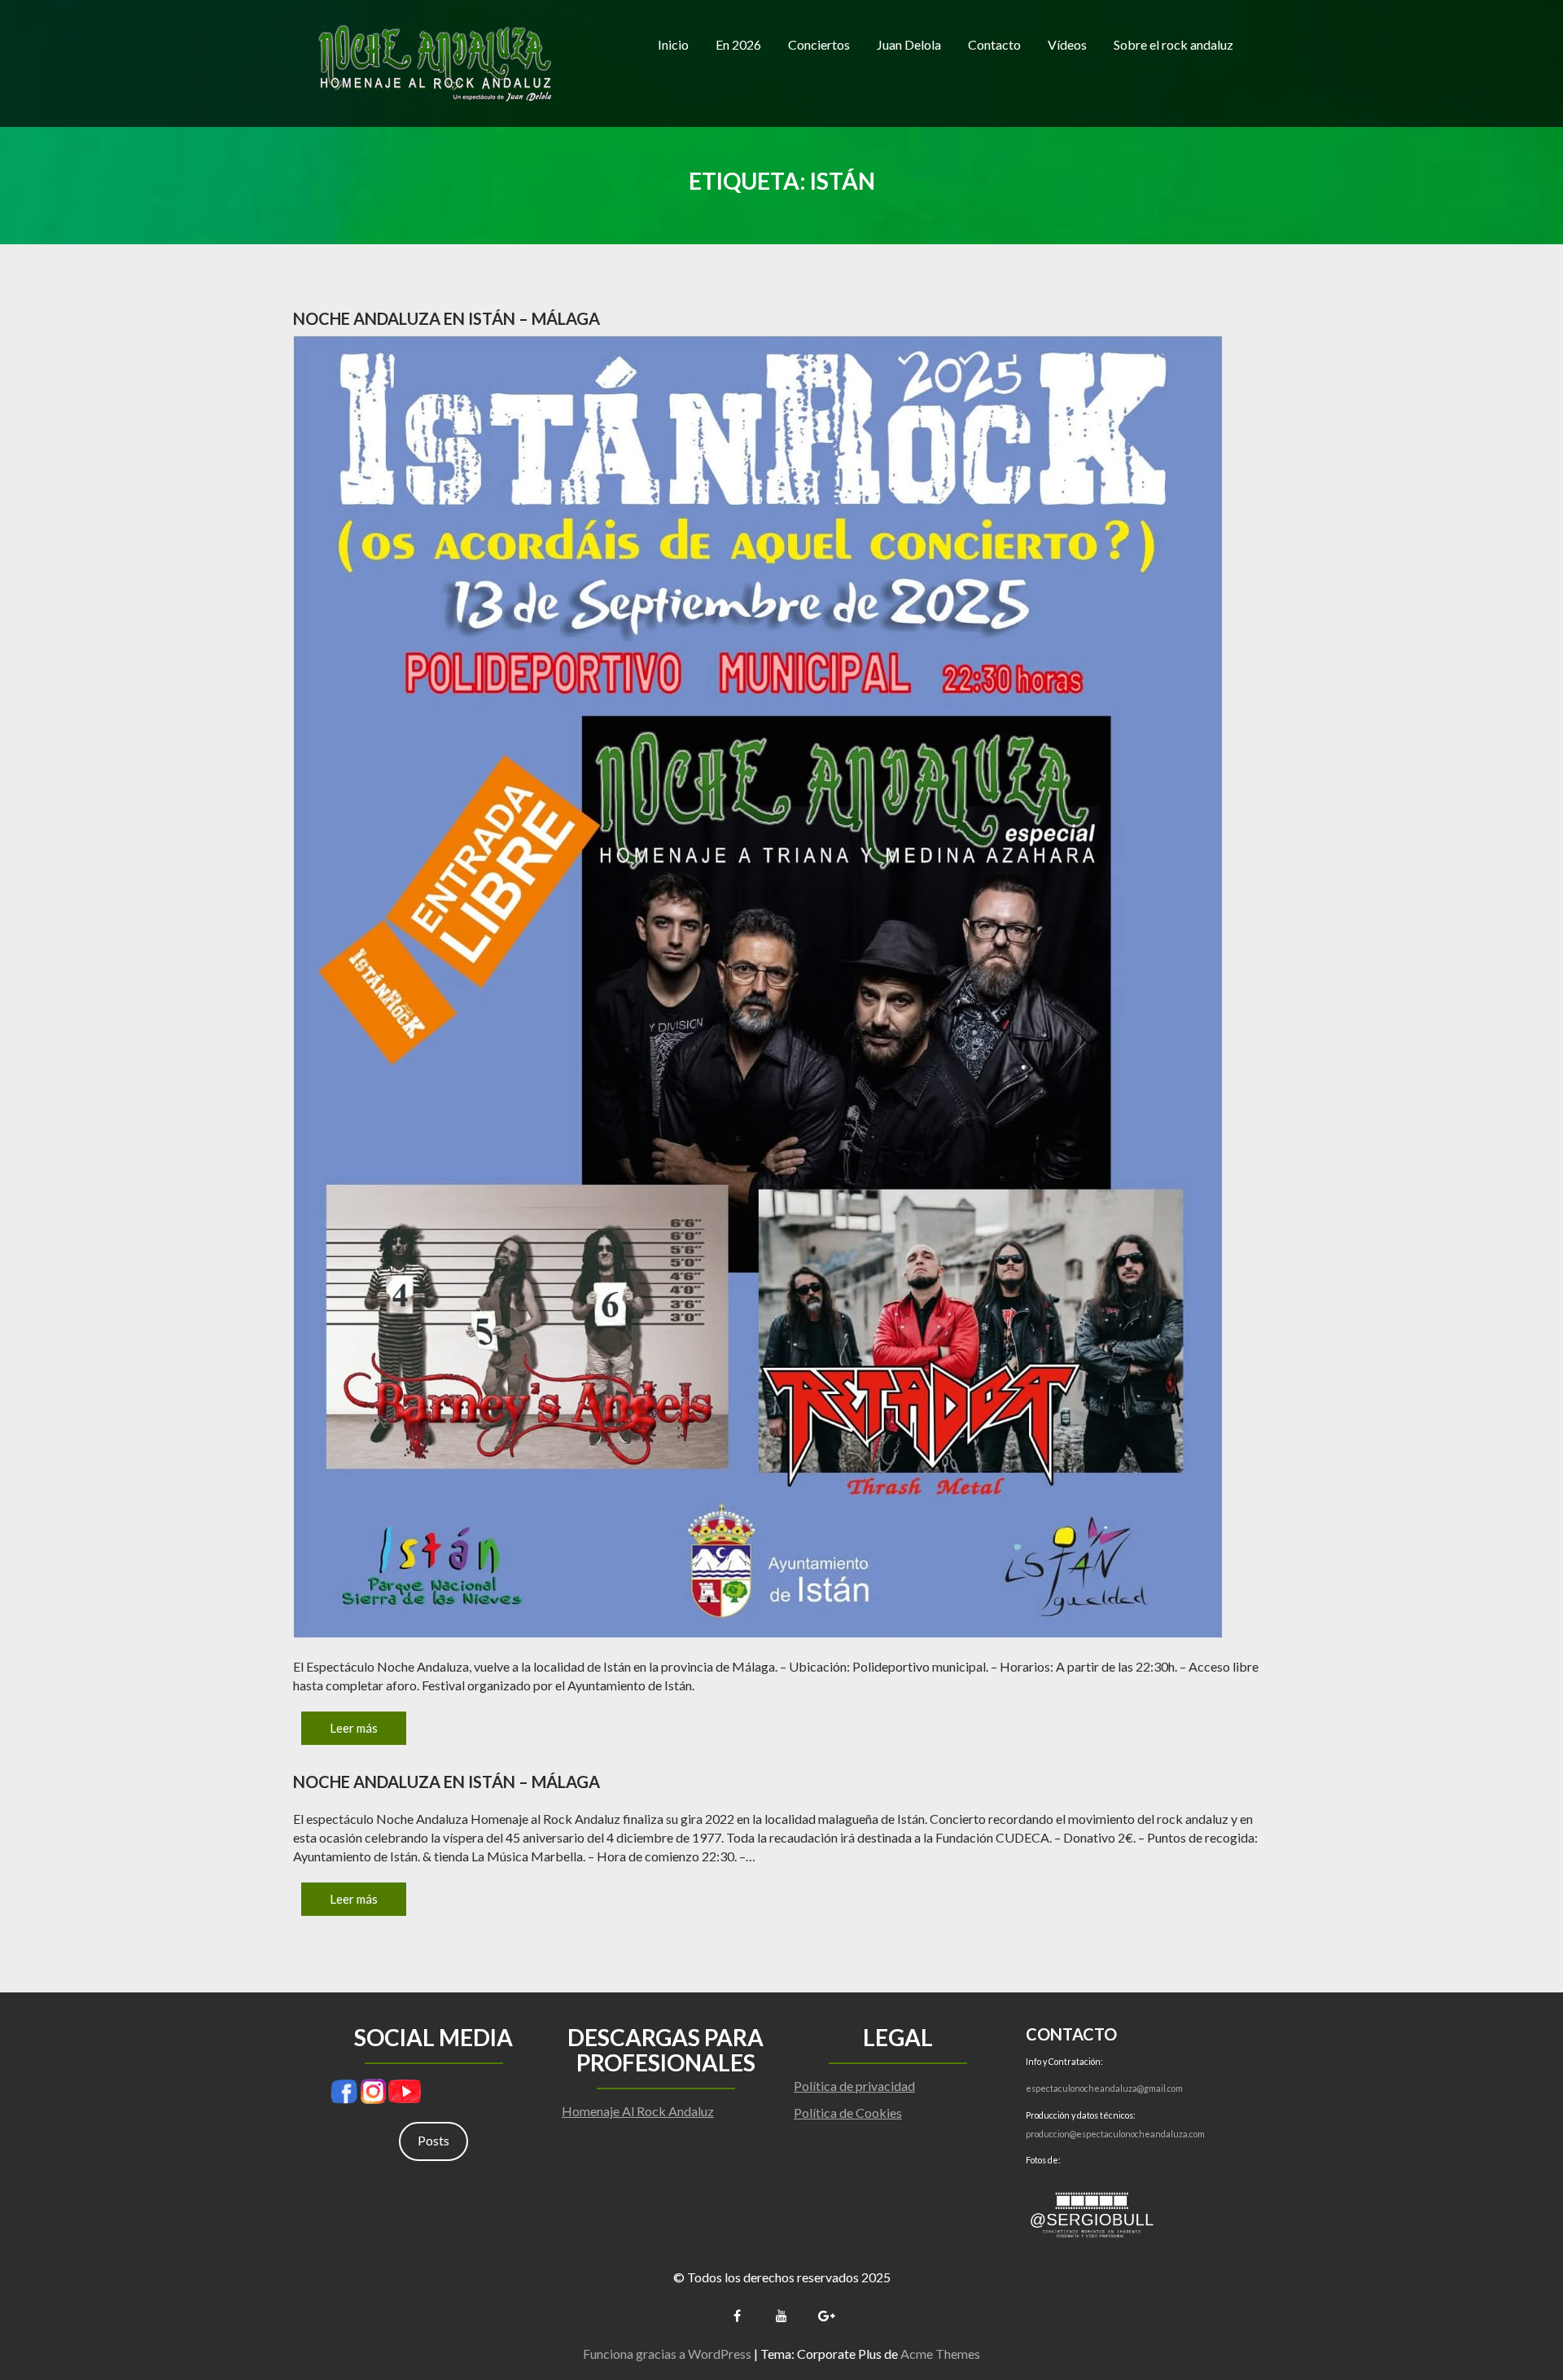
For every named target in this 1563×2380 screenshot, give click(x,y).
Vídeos (1067, 44)
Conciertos (819, 44)
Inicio (673, 44)
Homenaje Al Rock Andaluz (638, 2111)
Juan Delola (909, 44)
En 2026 (738, 44)
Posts (433, 2140)
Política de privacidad (854, 2086)
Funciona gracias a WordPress (667, 2354)
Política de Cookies (848, 2113)
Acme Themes (940, 2354)
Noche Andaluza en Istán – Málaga (447, 318)
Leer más (354, 1728)
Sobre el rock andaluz (1173, 44)
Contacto (994, 44)
